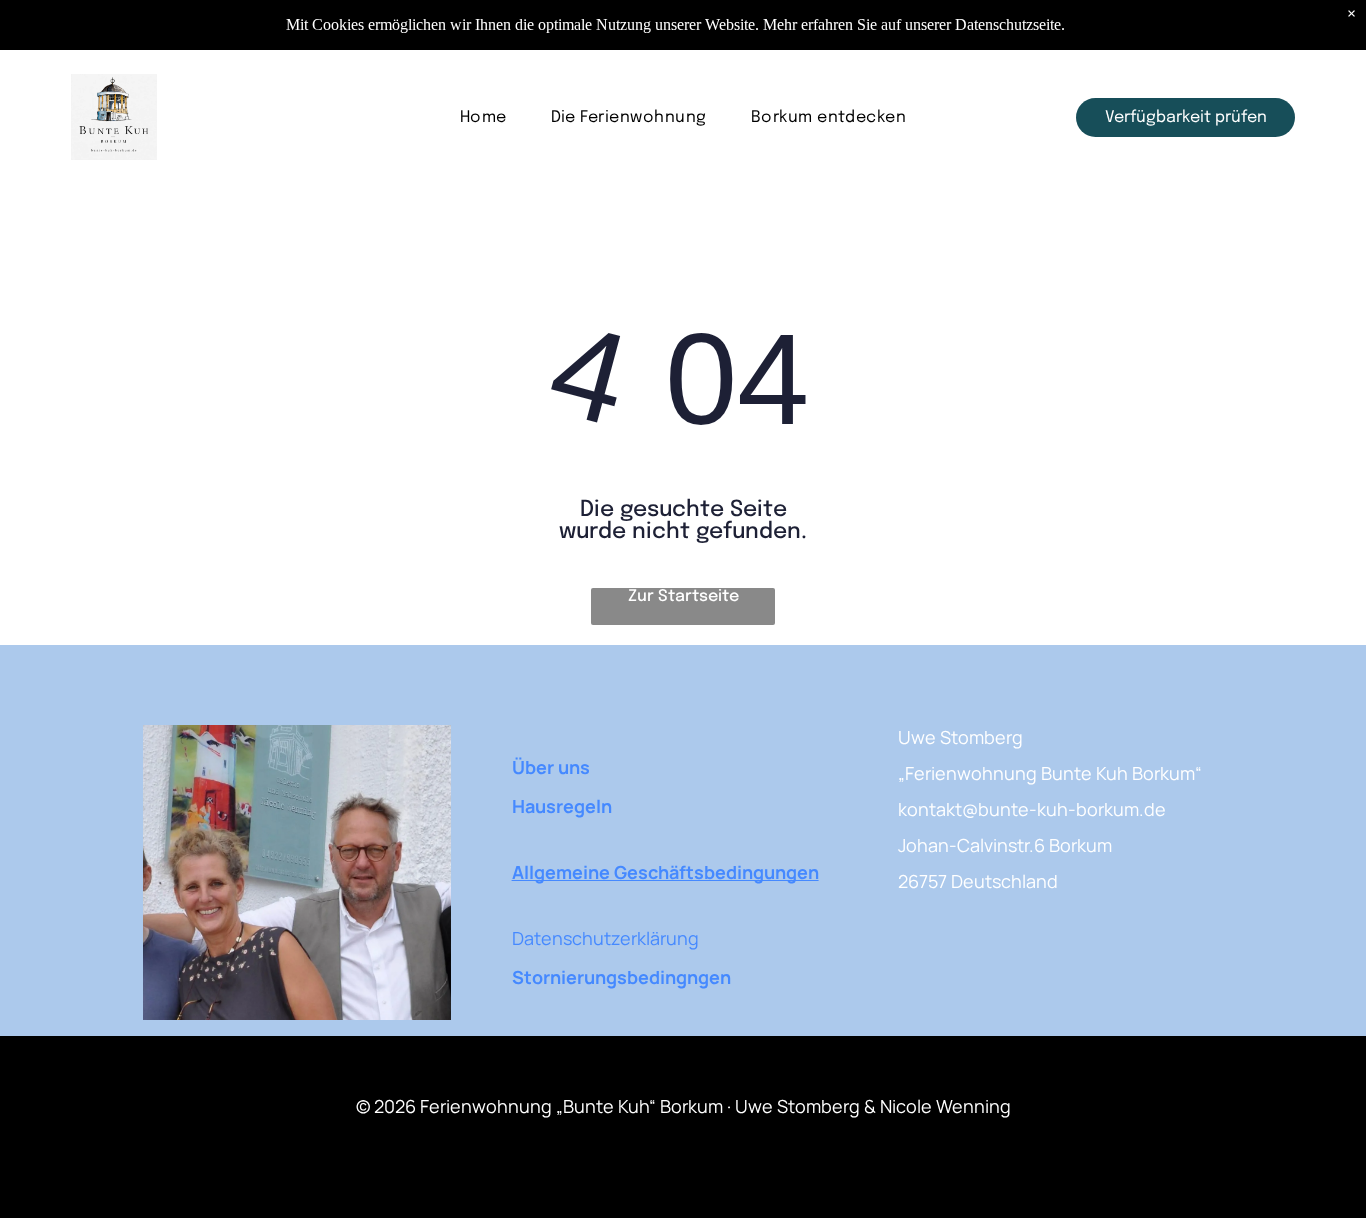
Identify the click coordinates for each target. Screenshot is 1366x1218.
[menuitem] (483, 117)
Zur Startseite (683, 596)
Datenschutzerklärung (605, 938)
